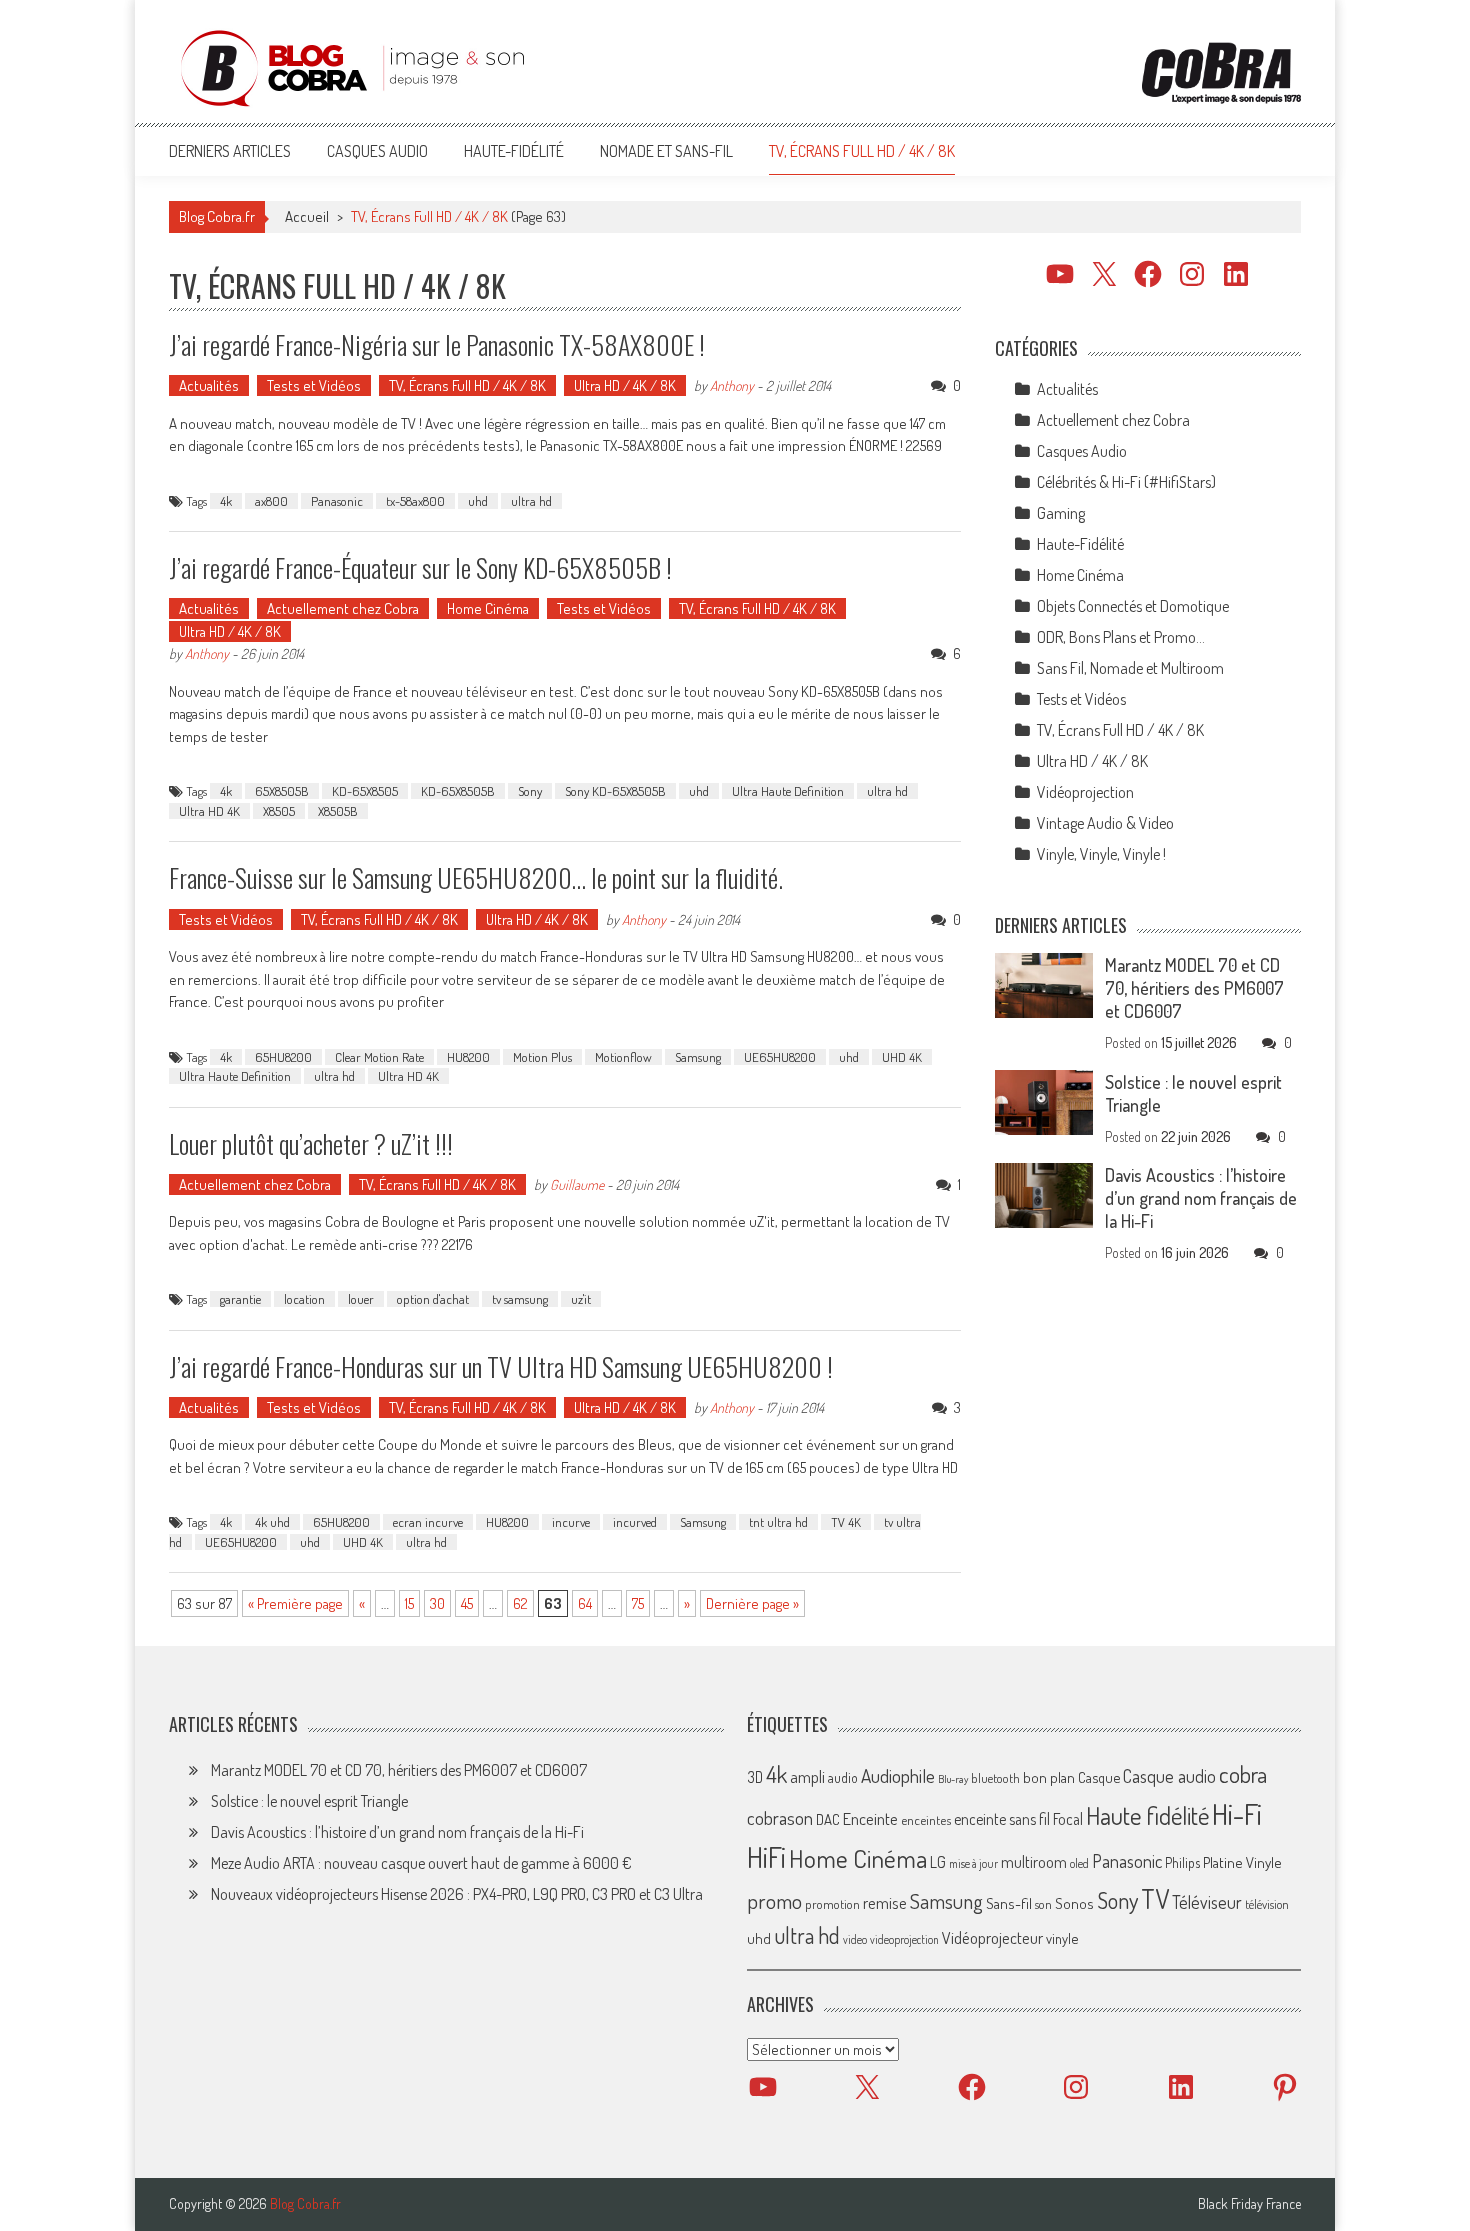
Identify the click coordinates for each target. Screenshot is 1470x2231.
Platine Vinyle (1242, 1862)
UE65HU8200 (780, 1057)
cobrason (780, 1817)
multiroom (1034, 1862)
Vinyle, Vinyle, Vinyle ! (1101, 854)
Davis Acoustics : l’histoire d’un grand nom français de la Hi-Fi (1201, 1198)
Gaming (1061, 513)
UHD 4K (902, 1057)
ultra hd (531, 501)
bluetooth (995, 1778)
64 (585, 1603)
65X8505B (282, 791)
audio (843, 1777)
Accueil (307, 216)
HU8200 (468, 1057)
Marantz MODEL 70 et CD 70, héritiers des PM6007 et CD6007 (1194, 988)
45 (467, 1603)
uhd (478, 501)
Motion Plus (542, 1057)
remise (885, 1902)
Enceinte (870, 1818)
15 (409, 1603)
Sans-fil (1009, 1903)
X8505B (338, 811)
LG (938, 1862)
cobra (1243, 1774)
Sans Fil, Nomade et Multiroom (1130, 668)
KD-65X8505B (458, 791)
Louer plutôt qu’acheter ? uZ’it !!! (311, 1143)
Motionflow (623, 1057)
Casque (1099, 1777)
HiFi (766, 1857)
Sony (530, 791)
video (855, 1939)
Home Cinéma (488, 608)
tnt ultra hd (778, 1522)
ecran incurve (428, 1522)
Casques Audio (377, 151)
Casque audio (1169, 1776)
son (1043, 1904)
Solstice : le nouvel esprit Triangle (309, 1801)
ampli (807, 1776)
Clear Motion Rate (379, 1057)
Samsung (698, 1057)
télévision (1267, 1904)
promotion (832, 1904)
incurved (635, 1522)
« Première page (295, 1603)
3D (755, 1777)
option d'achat (433, 1299)
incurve (571, 1522)
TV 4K (846, 1522)
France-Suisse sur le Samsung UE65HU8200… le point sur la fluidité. (476, 877)
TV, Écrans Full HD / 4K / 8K (862, 151)
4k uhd (272, 1522)
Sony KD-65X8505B (615, 791)
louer (361, 1299)
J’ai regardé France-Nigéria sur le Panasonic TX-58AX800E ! (437, 344)
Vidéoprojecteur (992, 1937)
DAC (828, 1819)
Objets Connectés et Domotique (1133, 606)
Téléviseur (1207, 1902)
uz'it (581, 1299)
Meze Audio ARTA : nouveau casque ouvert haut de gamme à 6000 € (421, 1863)
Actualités (209, 385)
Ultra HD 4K (209, 811)
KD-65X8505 (365, 791)
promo (774, 1900)
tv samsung (520, 1299)
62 (520, 1603)
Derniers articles (230, 151)
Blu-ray (953, 1779)
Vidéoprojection (1085, 792)
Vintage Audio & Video (1105, 823)
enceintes (926, 1819)
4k (226, 501)
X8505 (279, 811)
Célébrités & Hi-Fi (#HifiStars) (1126, 482)
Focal (1068, 1819)
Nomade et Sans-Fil (666, 151)
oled (1079, 1863)
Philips (1182, 1862)
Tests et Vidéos (314, 385)
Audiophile (898, 1775)
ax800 (271, 501)
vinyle (1062, 1938)
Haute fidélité (1147, 1815)
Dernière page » (752, 1603)
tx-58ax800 (415, 501)
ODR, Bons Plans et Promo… (1121, 637)
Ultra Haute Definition (788, 791)
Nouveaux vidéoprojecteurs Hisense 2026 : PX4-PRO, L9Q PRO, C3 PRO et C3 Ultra (457, 1894)
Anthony (732, 385)
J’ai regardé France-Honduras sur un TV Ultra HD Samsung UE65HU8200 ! (501, 1366)
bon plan (1049, 1777)
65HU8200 (283, 1057)
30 (437, 1603)
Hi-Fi (1237, 1813)
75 (638, 1603)
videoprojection (904, 1939)
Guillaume (577, 1184)
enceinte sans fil (1002, 1819)
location (304, 1299)
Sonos (1074, 1903)
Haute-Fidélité (514, 151)
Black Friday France (1249, 2204)
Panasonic (337, 501)
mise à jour (973, 1863)
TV (1155, 1898)
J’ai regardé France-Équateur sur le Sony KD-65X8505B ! (420, 567)
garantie (240, 1299)
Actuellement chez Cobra (343, 608)
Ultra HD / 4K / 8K (625, 385)
